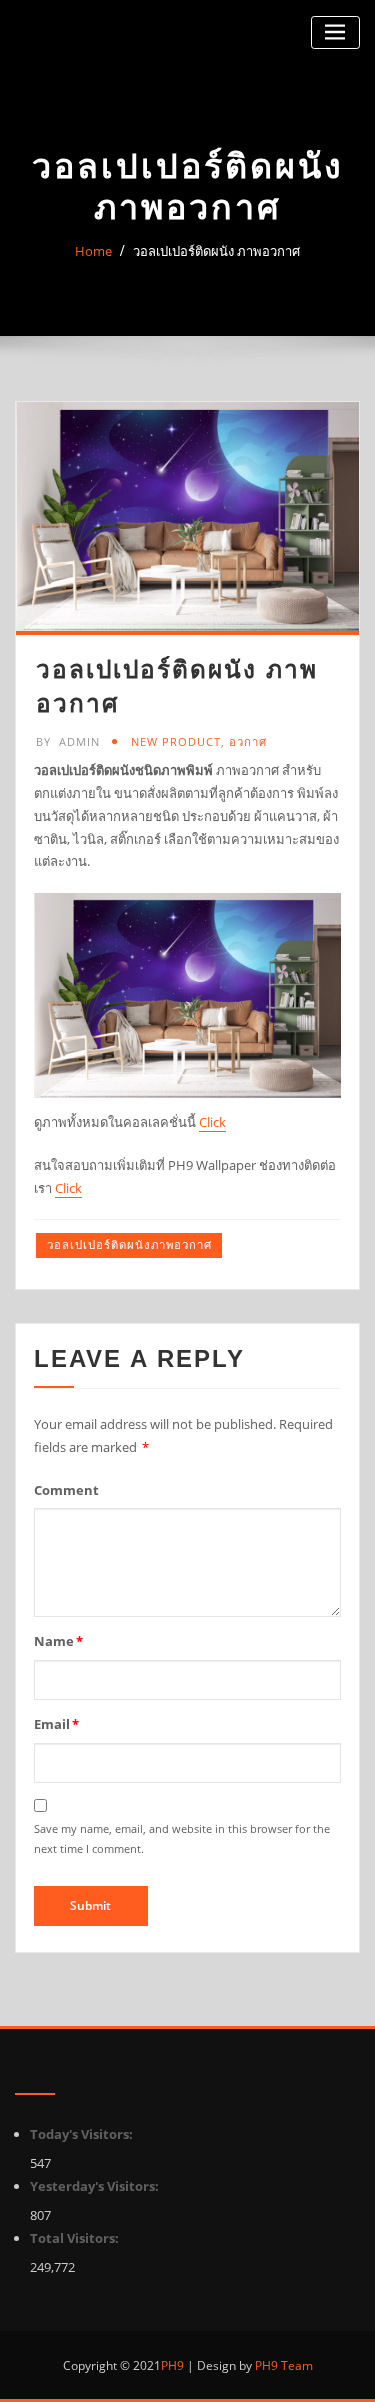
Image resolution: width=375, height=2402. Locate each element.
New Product (176, 741)
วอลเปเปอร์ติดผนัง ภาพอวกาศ (216, 251)
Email (56, 1724)
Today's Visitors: (83, 2134)
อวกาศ (248, 741)
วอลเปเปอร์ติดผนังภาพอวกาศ (129, 1244)
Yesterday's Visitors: (96, 2186)
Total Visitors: (76, 2238)
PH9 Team (282, 2365)
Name (58, 1641)
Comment (66, 1490)
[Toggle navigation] (335, 32)
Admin (68, 741)
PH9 (172, 2365)
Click (212, 1122)
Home (93, 251)
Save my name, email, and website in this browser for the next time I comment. (182, 1838)
